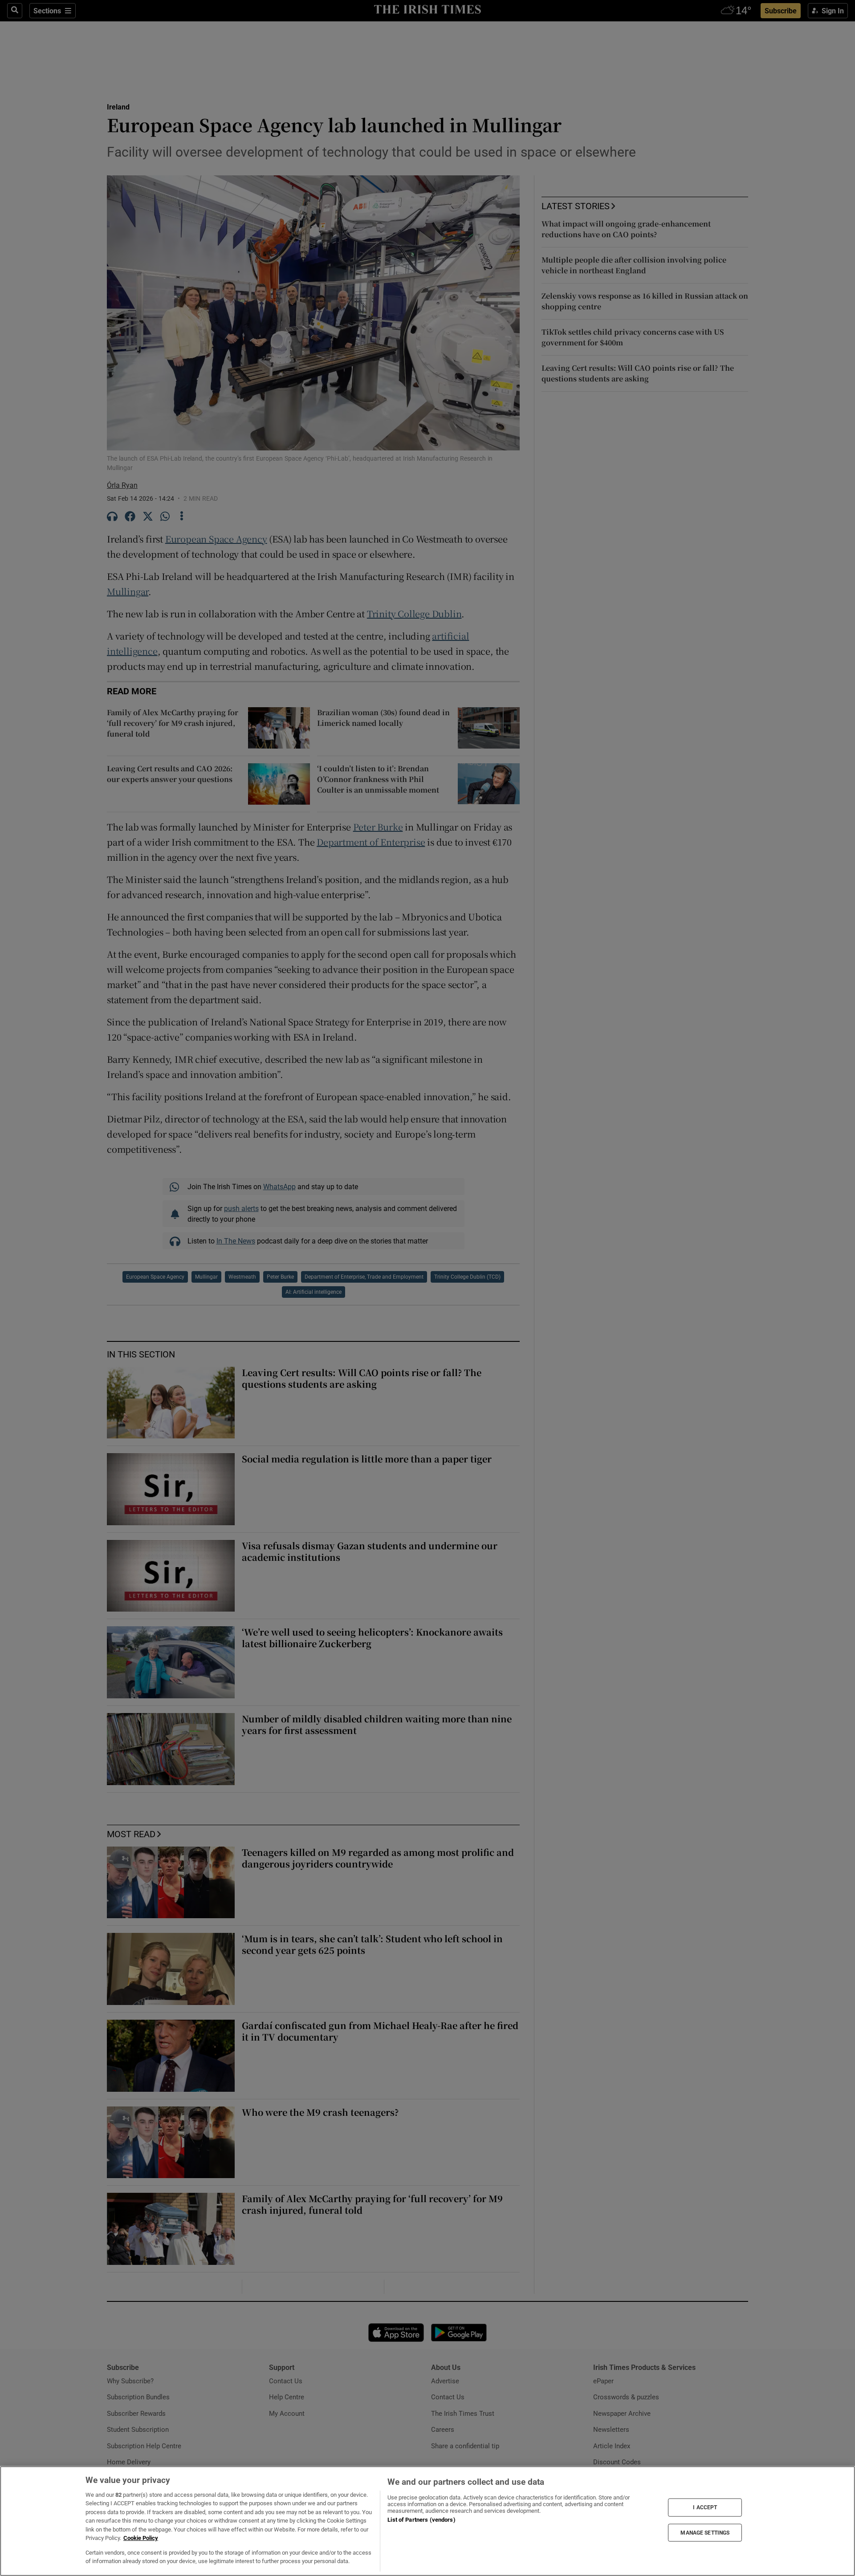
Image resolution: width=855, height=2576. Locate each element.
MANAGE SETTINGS (705, 2532)
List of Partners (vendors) (421, 2520)
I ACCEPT (705, 2507)
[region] (427, 2521)
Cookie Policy (141, 2538)
